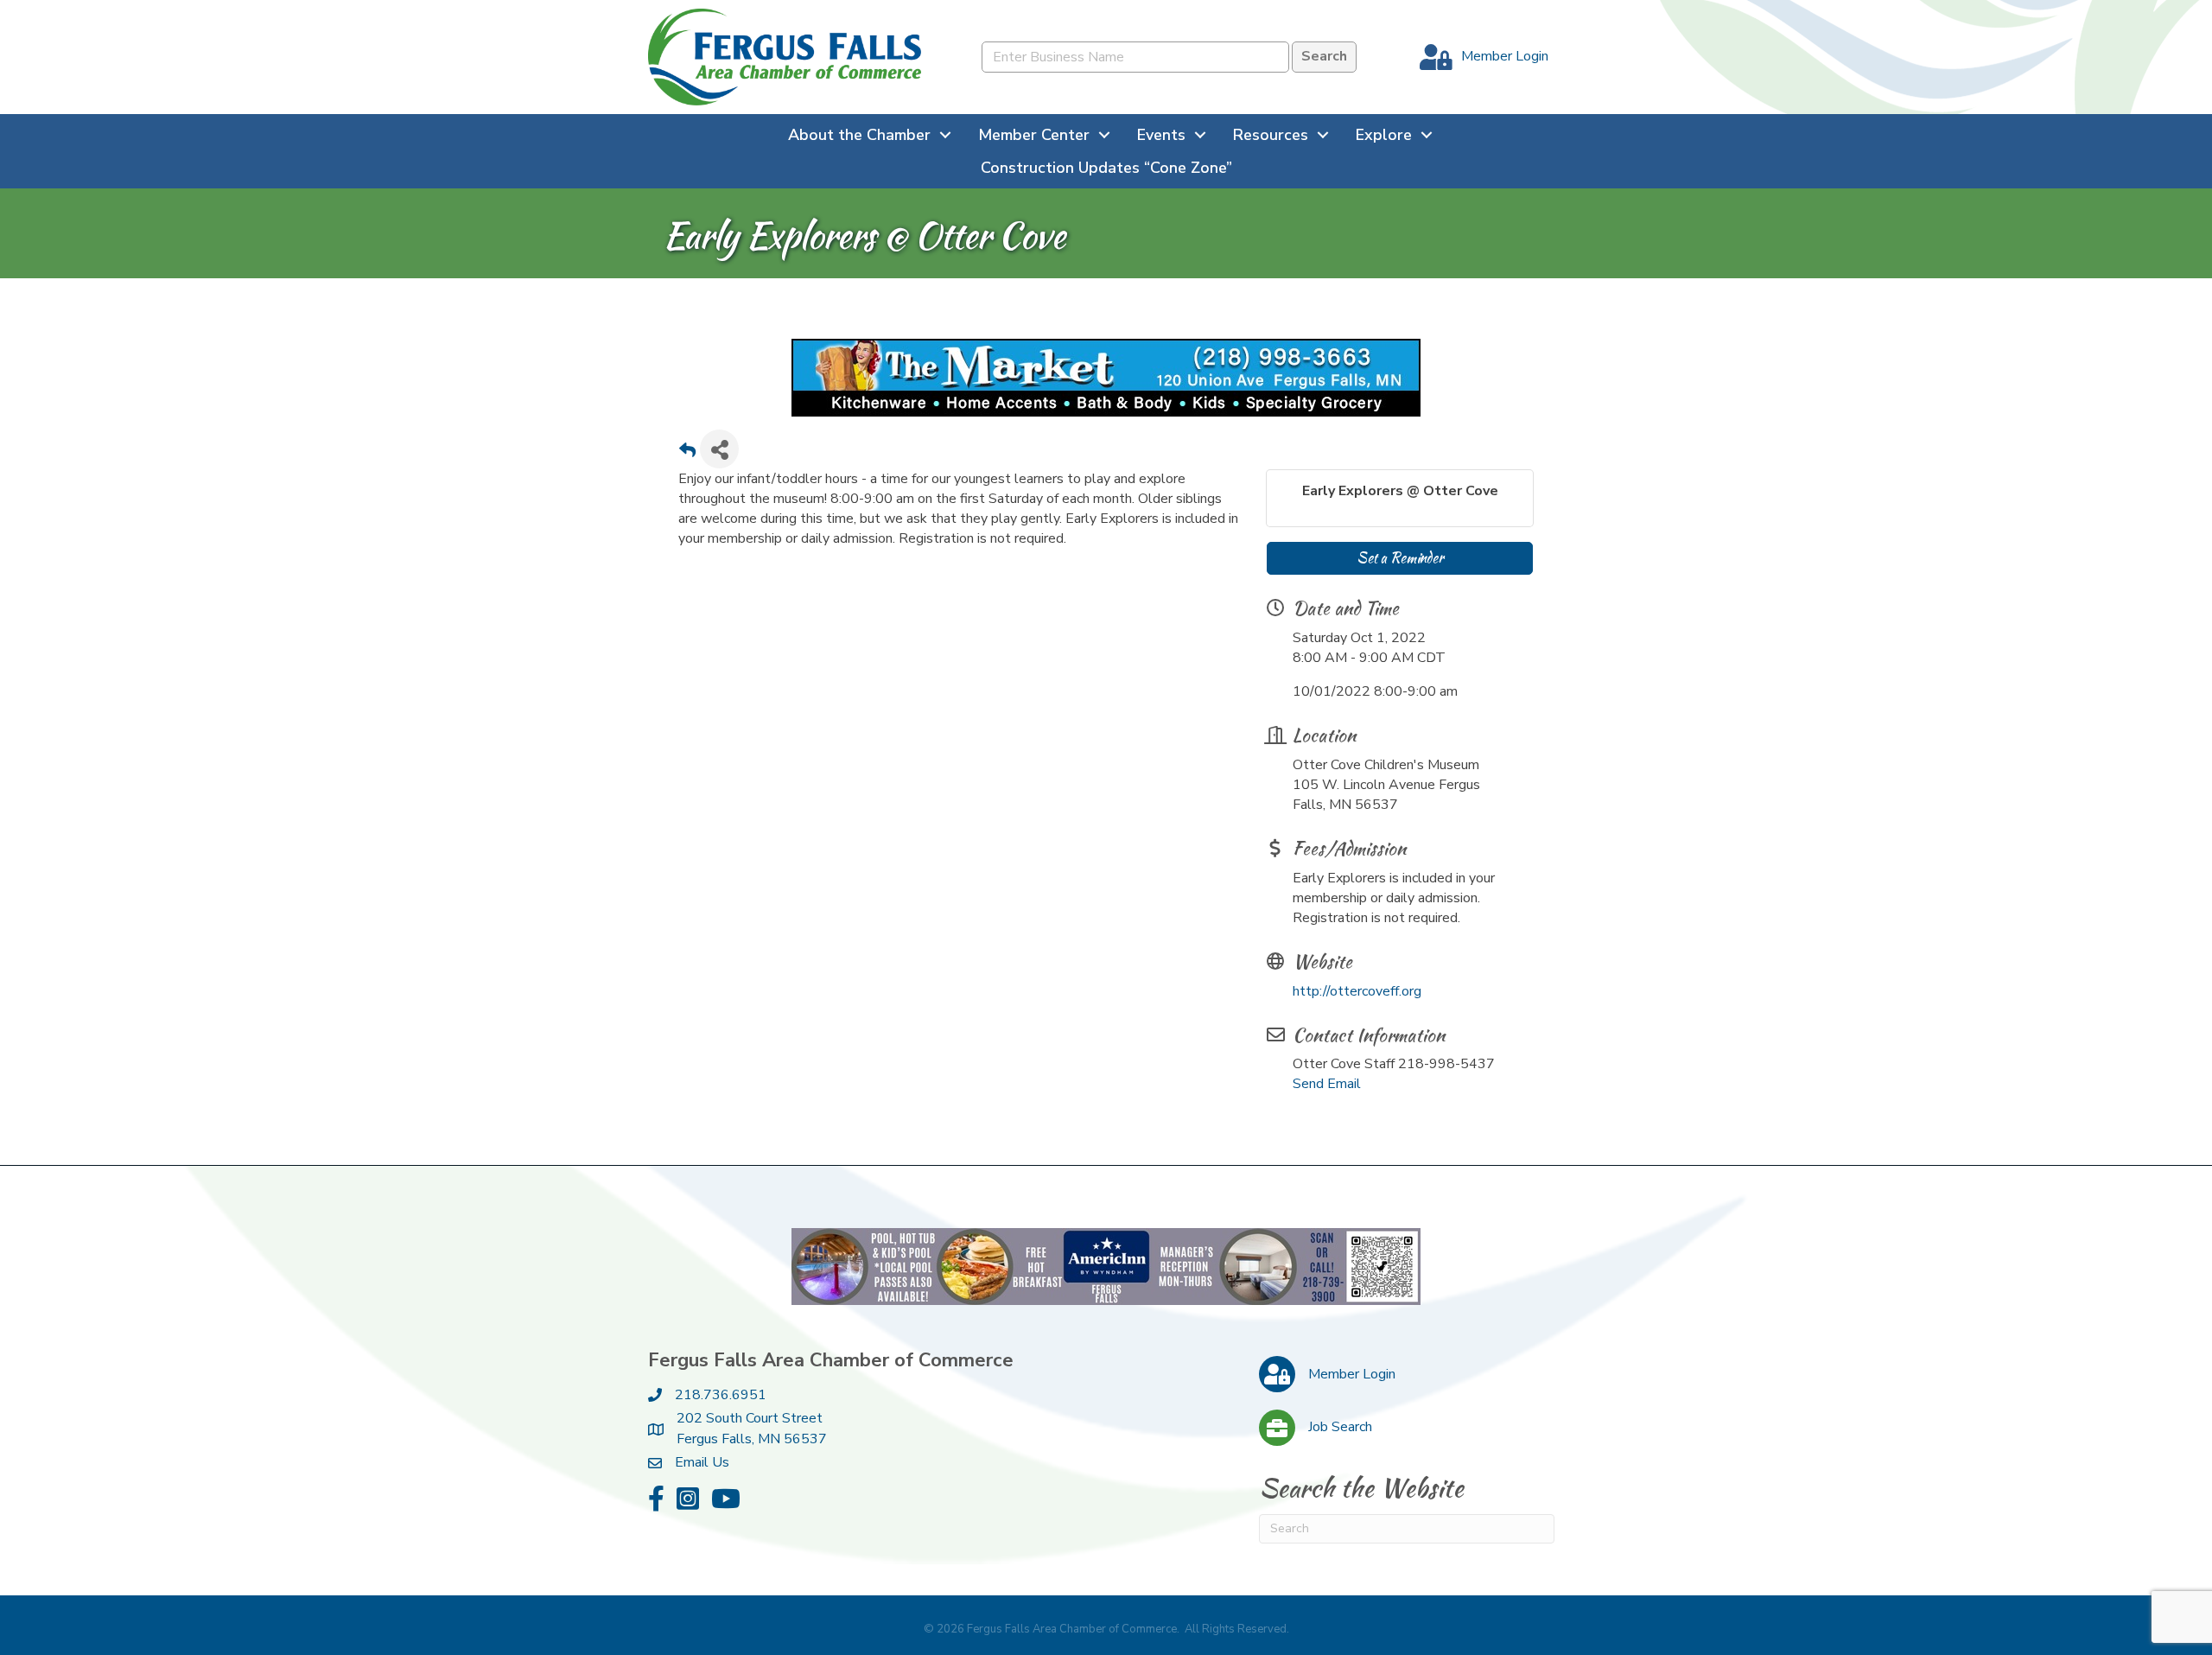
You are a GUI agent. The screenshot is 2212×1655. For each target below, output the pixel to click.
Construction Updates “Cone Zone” (1106, 168)
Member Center (1034, 135)
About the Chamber (859, 135)
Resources (1271, 135)
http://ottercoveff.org (1357, 991)
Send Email (1327, 1084)
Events (1161, 135)
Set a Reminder (1400, 558)
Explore (1384, 135)
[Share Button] (719, 449)
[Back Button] (687, 454)
